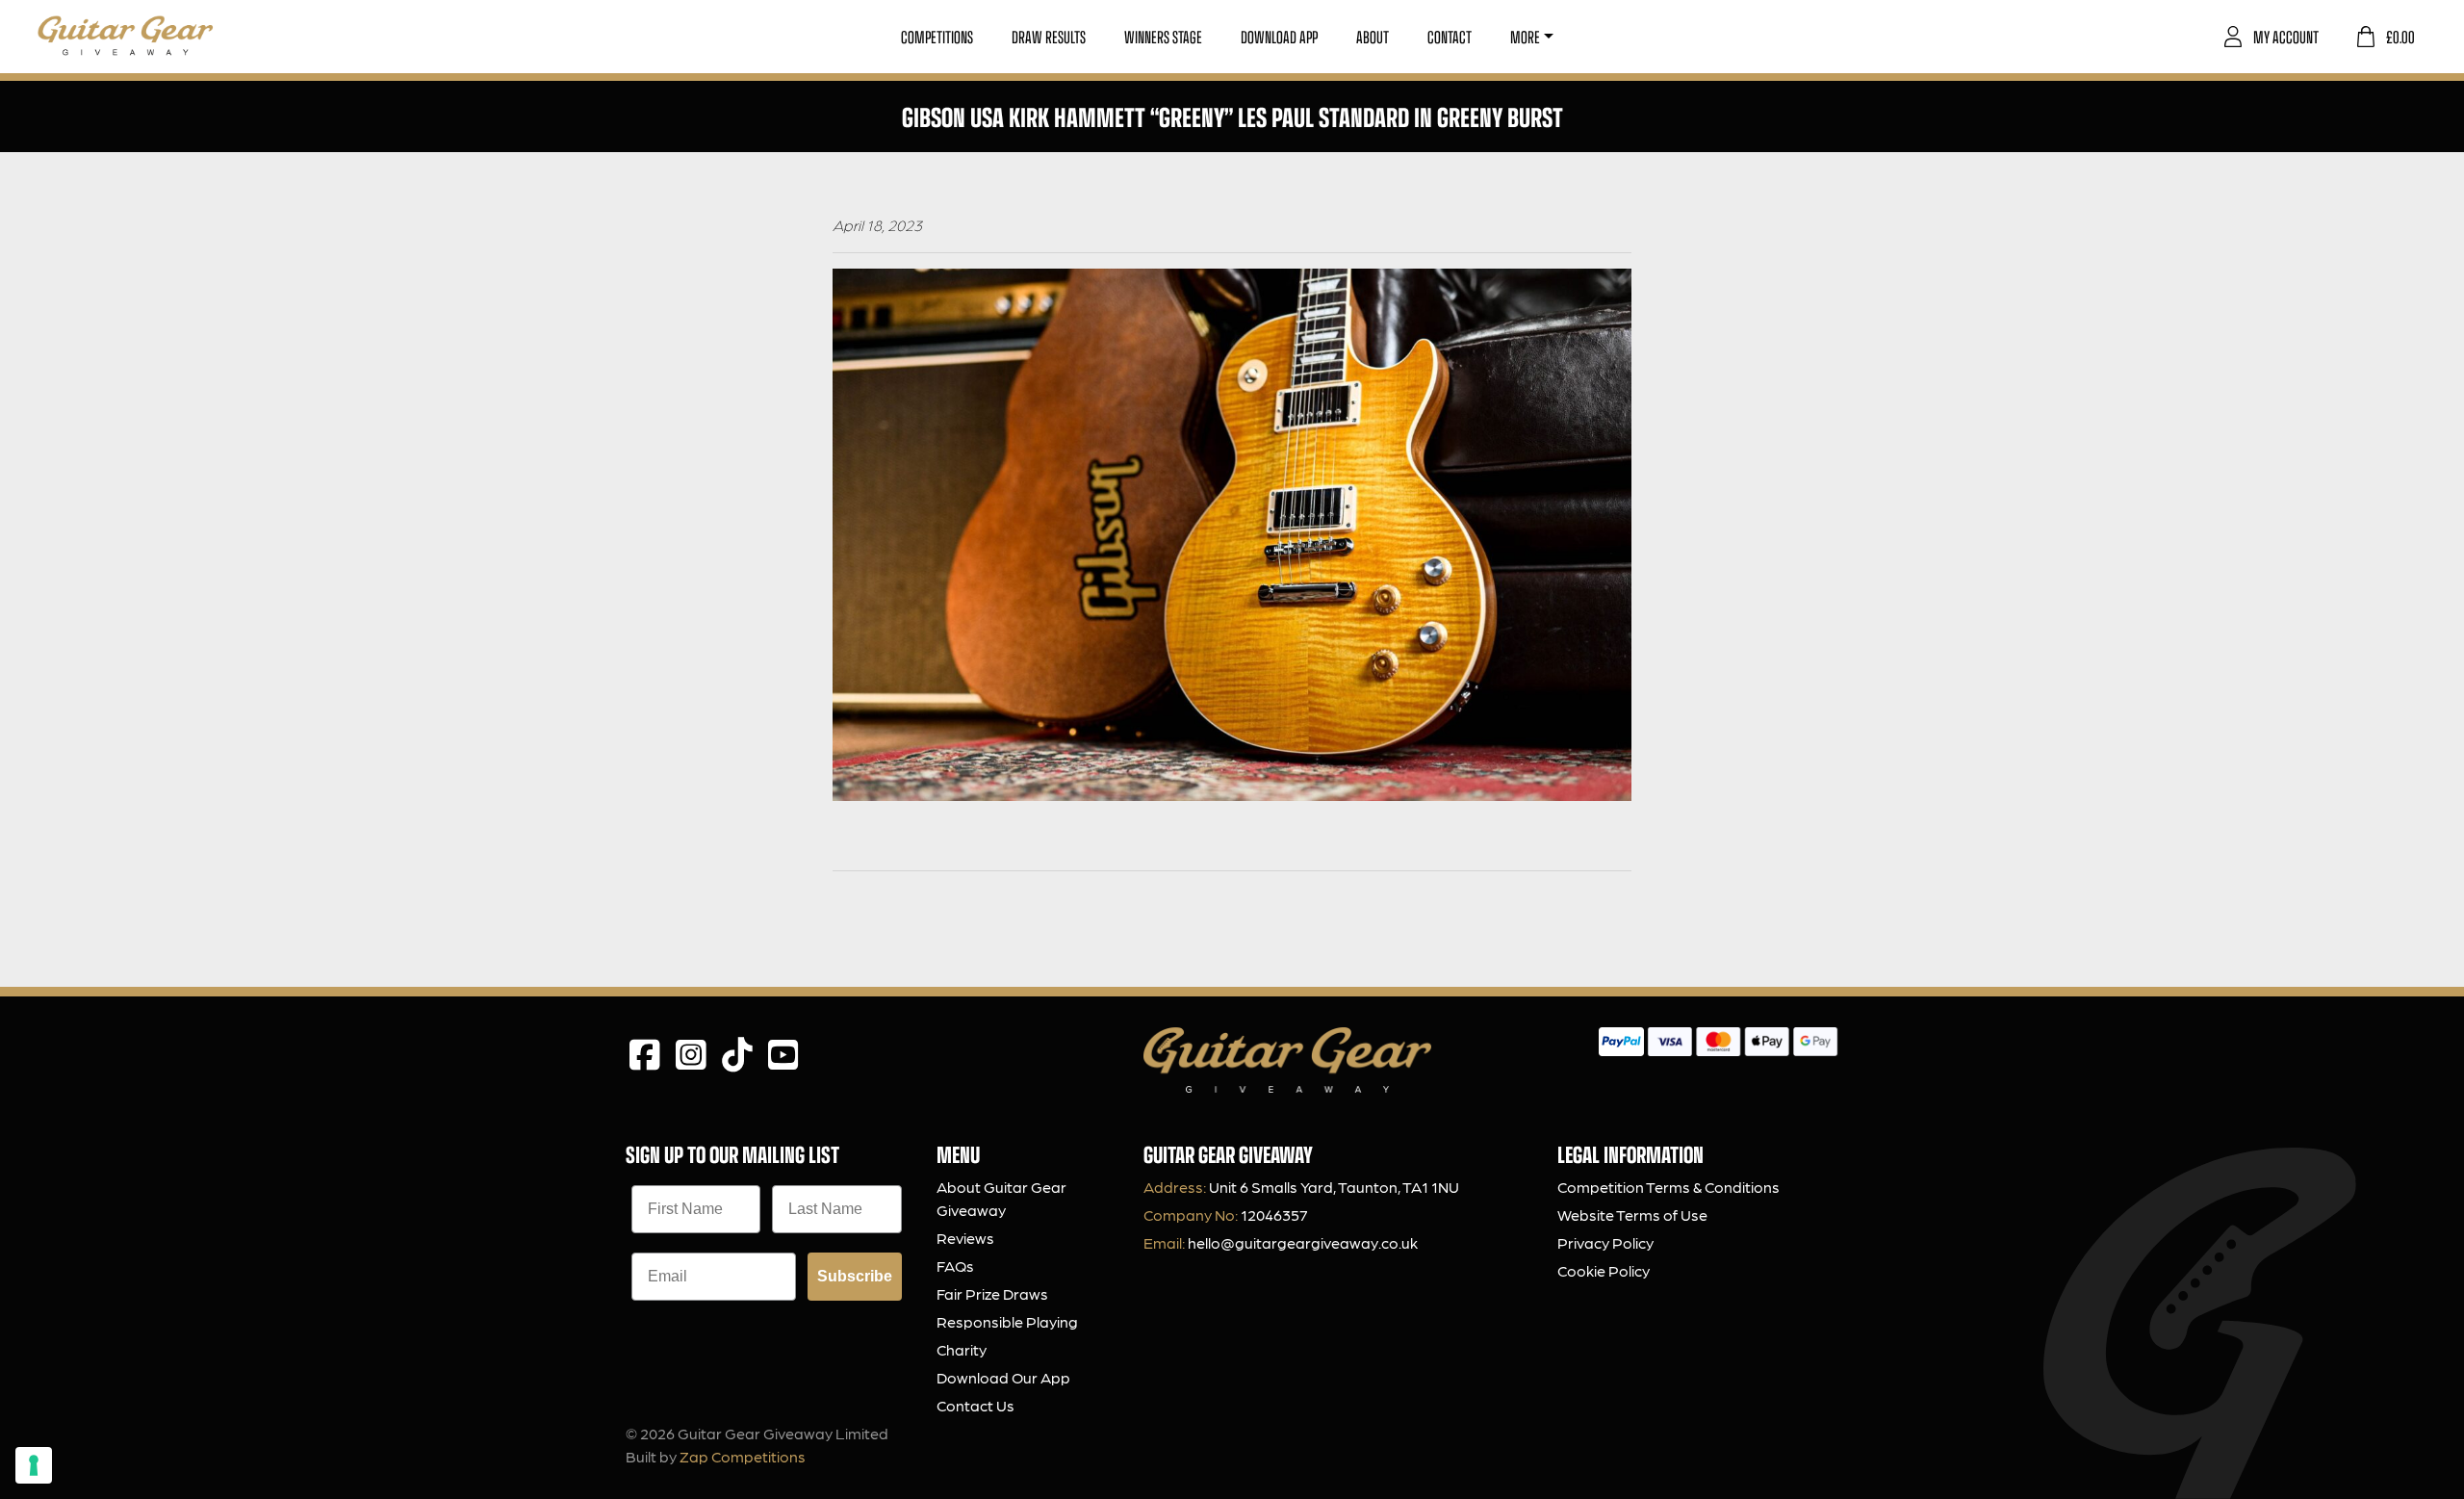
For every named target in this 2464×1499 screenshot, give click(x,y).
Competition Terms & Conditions (1668, 1187)
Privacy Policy (1605, 1242)
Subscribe (855, 1276)
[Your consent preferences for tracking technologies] (34, 1465)
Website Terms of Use (1632, 1215)
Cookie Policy (1604, 1270)
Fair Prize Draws (992, 1293)
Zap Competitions (743, 1456)
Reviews (965, 1238)
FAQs (955, 1266)
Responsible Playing (1007, 1321)
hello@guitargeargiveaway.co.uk (1303, 1242)
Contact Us (975, 1405)
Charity (962, 1349)
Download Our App (1003, 1377)
